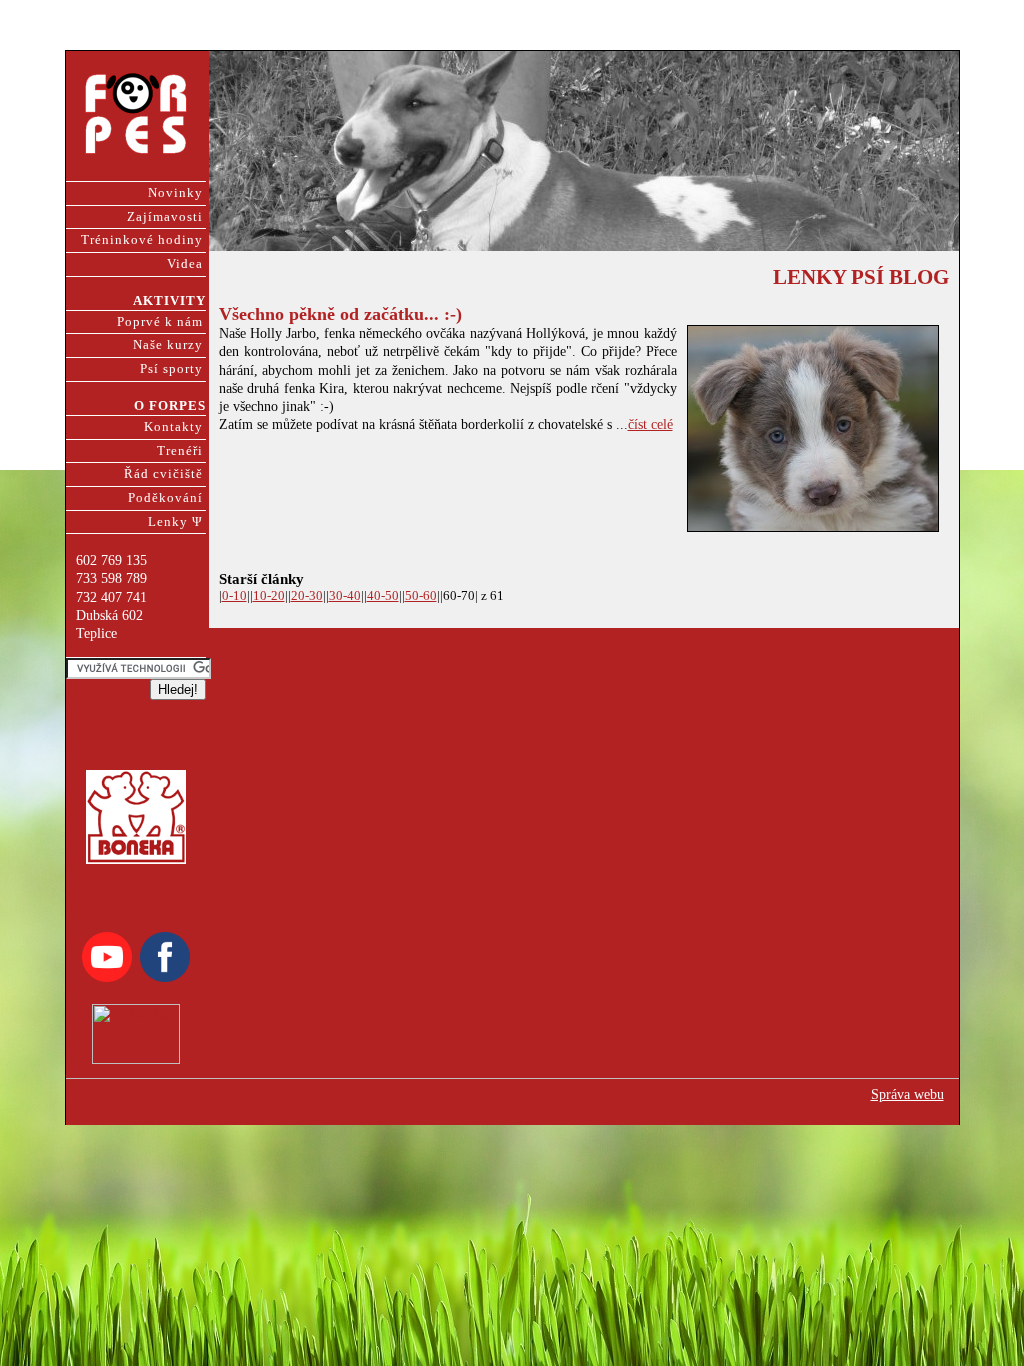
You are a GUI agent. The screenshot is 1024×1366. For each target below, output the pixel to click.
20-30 (307, 596)
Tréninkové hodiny (142, 240)
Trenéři (180, 451)
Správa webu (907, 1094)
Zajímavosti (165, 217)
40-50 (383, 596)
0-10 (234, 596)
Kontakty (173, 427)
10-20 (269, 596)
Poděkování (165, 498)
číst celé (650, 424)
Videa (185, 264)
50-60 (421, 596)
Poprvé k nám (160, 322)
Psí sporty (171, 369)
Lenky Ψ (175, 522)
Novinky (175, 193)
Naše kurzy (168, 345)
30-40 (345, 596)
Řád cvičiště (163, 474)
